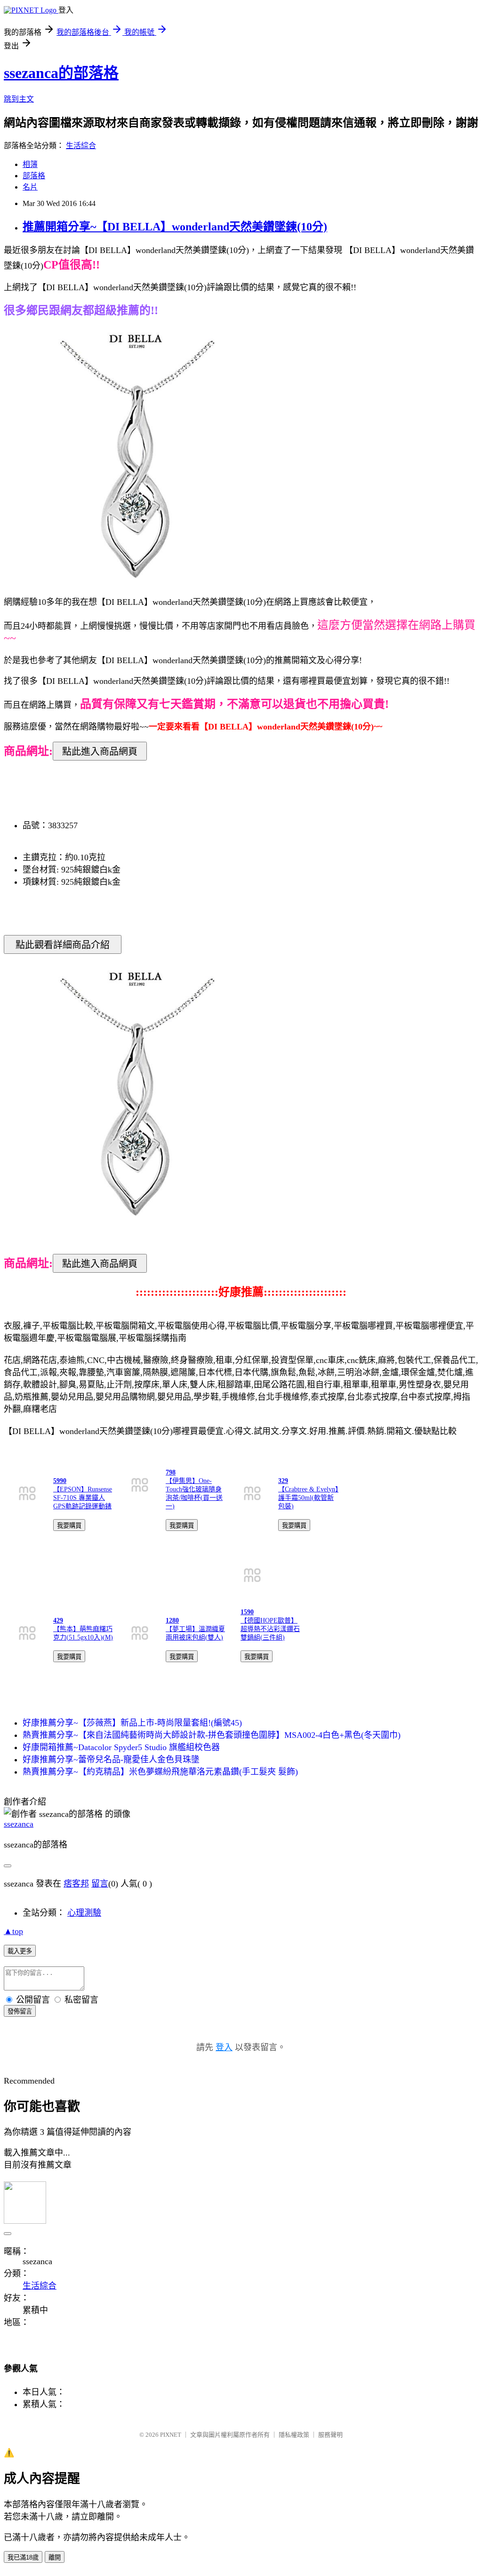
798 (171, 1472)
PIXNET (171, 2435)
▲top (13, 1931)
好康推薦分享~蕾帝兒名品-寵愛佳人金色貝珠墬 (111, 1760)
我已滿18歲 (23, 2557)
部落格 (34, 176)
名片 (30, 187)
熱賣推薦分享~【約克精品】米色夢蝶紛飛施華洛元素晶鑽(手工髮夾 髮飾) (160, 1772)
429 (58, 1621)
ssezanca (19, 1824)
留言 (100, 1884)
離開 (55, 2557)
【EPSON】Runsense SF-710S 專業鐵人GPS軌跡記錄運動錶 (83, 1498)
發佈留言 (20, 2011)
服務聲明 (330, 2435)
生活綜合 (81, 146)
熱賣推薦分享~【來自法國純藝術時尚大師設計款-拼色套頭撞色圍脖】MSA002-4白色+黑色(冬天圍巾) (212, 1735)
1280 (172, 1621)
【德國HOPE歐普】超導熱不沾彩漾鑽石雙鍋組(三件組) (270, 1629)
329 (283, 1481)
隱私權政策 (294, 2435)
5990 (60, 1481)
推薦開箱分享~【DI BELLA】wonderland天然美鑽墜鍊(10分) (175, 227)
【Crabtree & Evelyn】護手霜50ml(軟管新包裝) (308, 1498)
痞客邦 (76, 1884)
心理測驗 (84, 1913)
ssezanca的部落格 (61, 73)
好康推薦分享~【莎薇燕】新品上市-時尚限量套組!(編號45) (132, 1723)
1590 (247, 1612)
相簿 (30, 164)
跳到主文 (19, 99)
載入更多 (20, 1951)
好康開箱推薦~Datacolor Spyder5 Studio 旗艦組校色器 (121, 1747)
